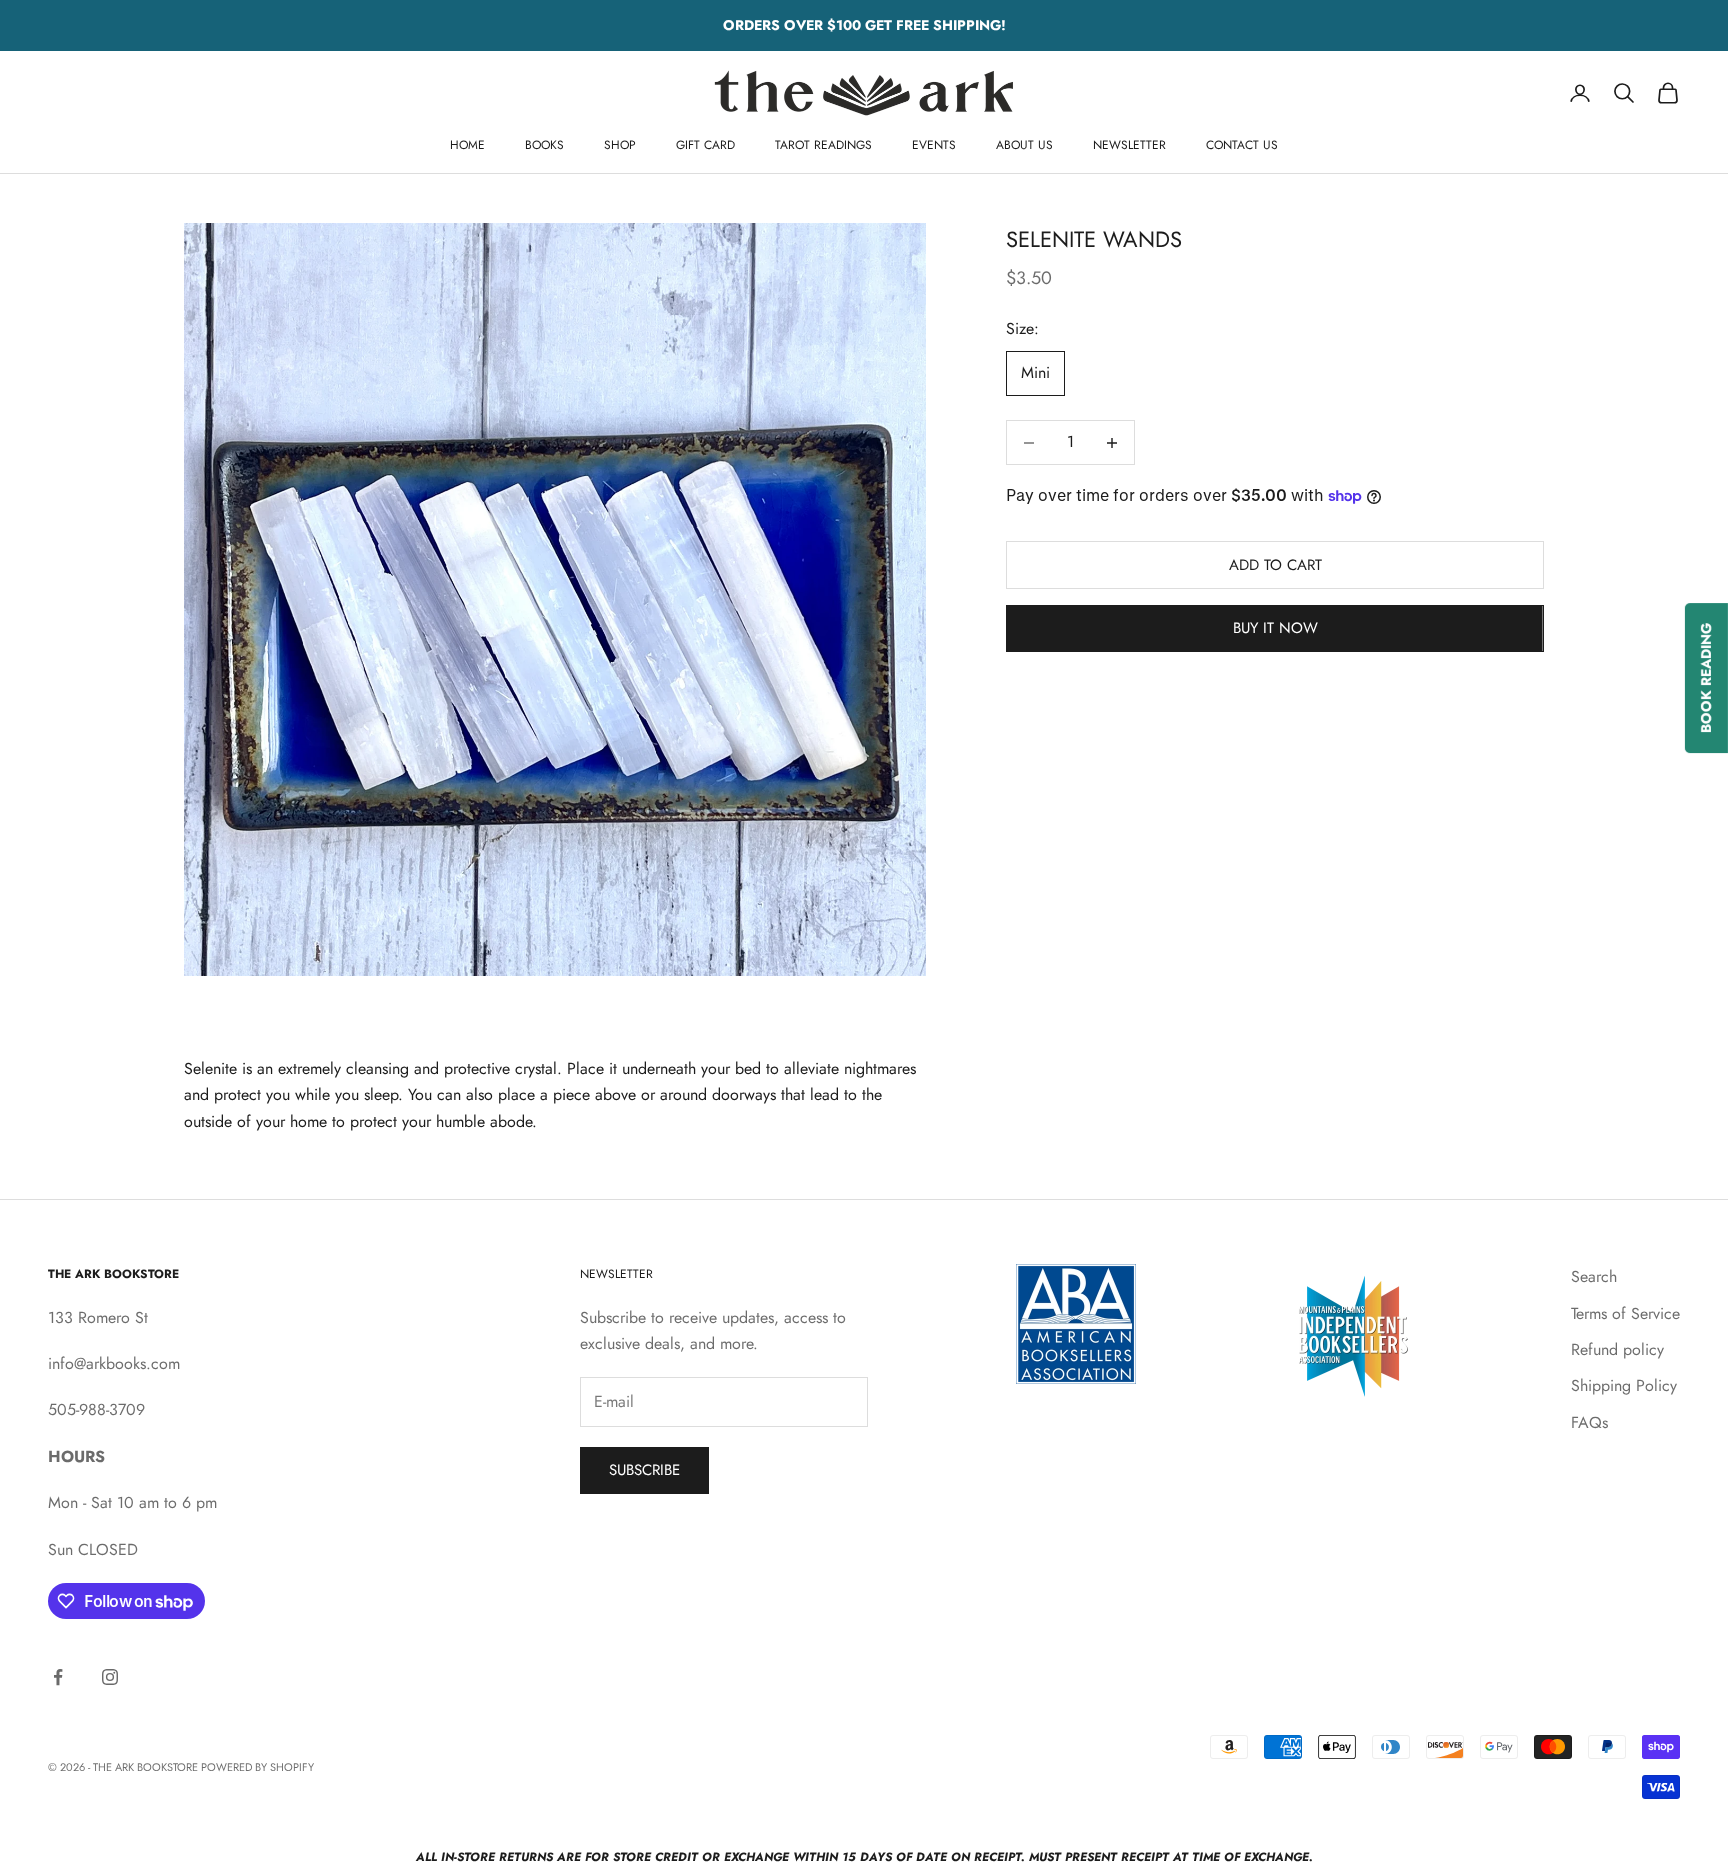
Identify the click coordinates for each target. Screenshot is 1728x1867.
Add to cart (1275, 564)
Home (467, 145)
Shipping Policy (1624, 1385)
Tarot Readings (823, 145)
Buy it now (1275, 628)
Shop (620, 145)
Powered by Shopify (257, 1767)
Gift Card (705, 145)
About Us (1024, 145)
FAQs (1589, 1422)
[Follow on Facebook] (58, 1677)
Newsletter (1129, 145)
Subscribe (644, 1470)
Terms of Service (1625, 1313)
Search (1594, 1276)
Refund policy (1617, 1349)
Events (934, 145)
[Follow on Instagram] (110, 1677)
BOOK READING (1706, 678)
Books (544, 145)
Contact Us (1242, 145)
